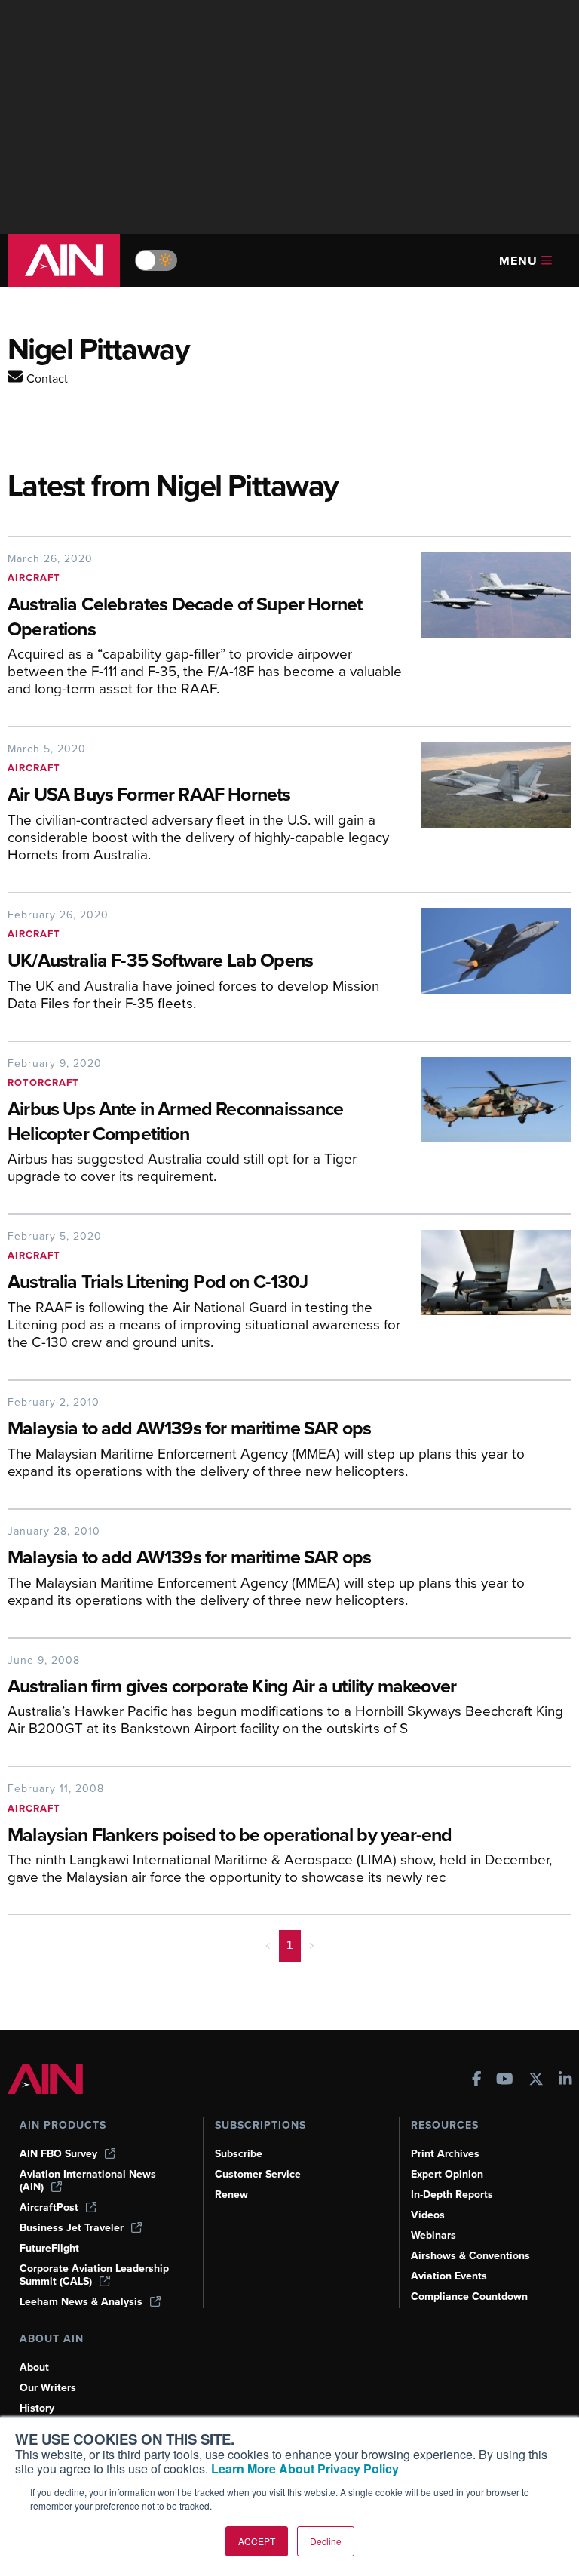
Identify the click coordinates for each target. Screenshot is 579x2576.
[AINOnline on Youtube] (505, 2081)
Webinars (433, 2235)
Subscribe (239, 2154)
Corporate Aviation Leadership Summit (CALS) (94, 2275)
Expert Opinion (447, 2174)
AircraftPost (49, 2207)
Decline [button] (326, 2541)
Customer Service (258, 2174)
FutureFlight (49, 2248)
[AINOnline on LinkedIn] (565, 2081)
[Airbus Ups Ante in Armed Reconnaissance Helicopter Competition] (489, 1126)
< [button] (268, 1945)
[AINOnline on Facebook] (477, 2081)
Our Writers (48, 2388)
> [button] (312, 1945)
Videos (428, 2215)
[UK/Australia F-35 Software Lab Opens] (489, 965)
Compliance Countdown (469, 2296)
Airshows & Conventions (470, 2256)
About (34, 2367)
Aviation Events (449, 2276)
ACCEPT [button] (257, 2541)
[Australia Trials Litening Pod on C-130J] (489, 1296)
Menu (518, 261)
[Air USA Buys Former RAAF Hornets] (489, 808)
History (37, 2408)
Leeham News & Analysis (81, 2302)
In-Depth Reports (452, 2195)
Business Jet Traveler (72, 2228)
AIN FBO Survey (58, 2154)
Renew (231, 2195)
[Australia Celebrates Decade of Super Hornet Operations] (489, 630)
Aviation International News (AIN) (88, 2181)
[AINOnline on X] (536, 2081)
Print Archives (445, 2154)
